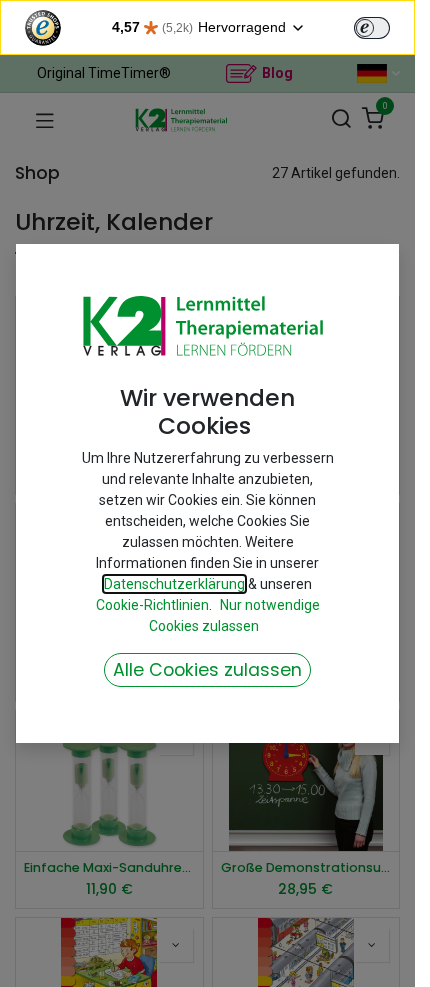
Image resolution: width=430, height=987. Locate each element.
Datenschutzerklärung (174, 584)
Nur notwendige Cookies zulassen (234, 615)
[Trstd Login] (384, 26)
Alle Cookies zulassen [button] (207, 670)
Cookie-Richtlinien (152, 605)
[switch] (372, 28)
